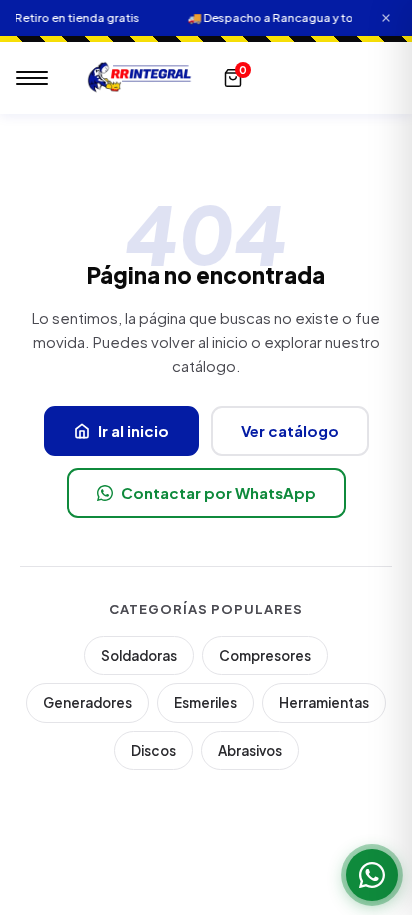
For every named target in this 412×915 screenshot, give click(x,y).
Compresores (265, 655)
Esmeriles (205, 702)
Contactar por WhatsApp (218, 492)
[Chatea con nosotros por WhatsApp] (372, 875)
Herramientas (324, 702)
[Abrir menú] (32, 78)
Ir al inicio (133, 430)
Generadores (87, 702)
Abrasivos (250, 750)
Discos (153, 750)
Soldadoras (139, 655)
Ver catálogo (290, 430)
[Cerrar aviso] (386, 18)
